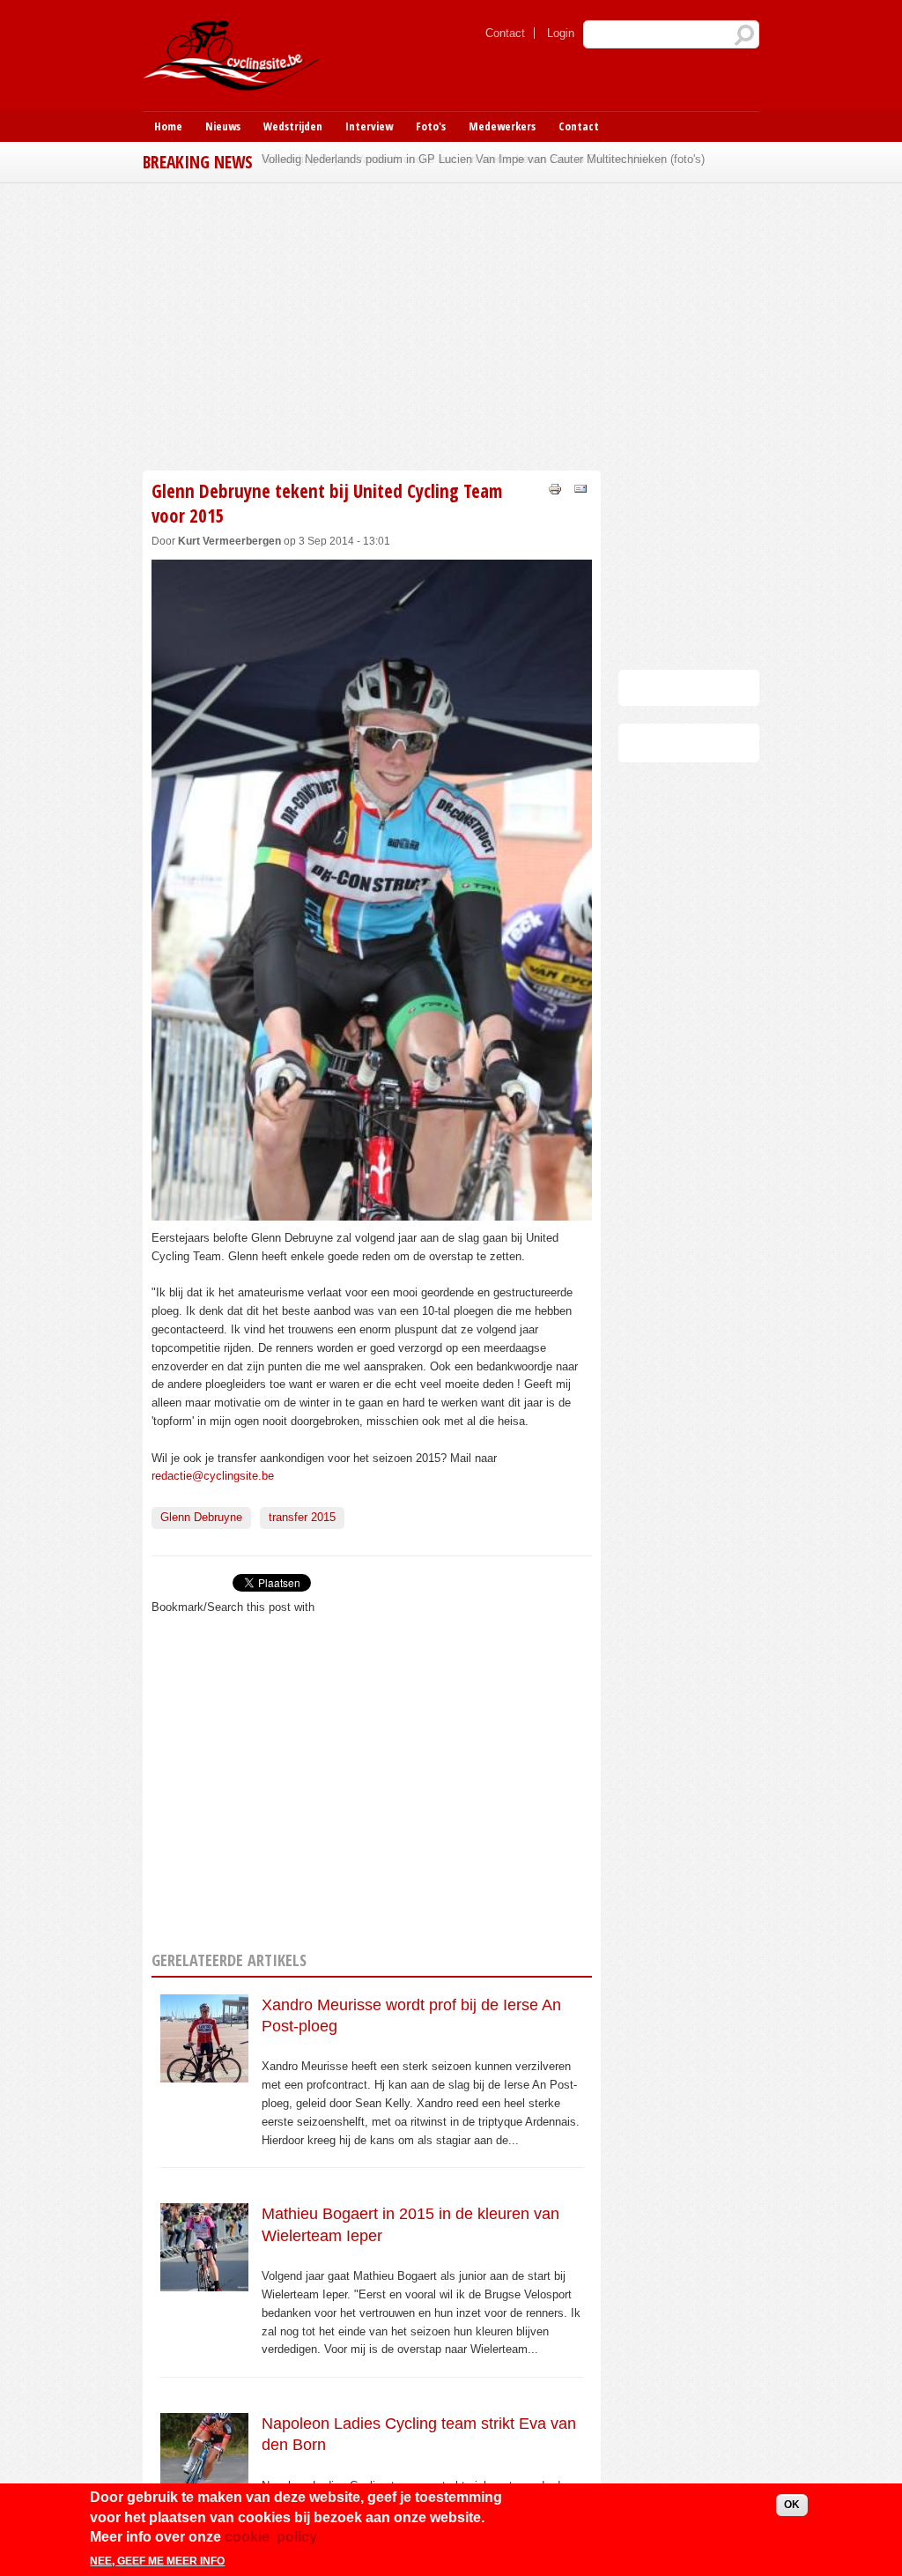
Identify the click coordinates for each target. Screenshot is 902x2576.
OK (792, 2505)
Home (168, 126)
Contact (505, 33)
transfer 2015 (302, 1517)
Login (561, 33)
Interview (369, 126)
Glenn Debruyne (201, 1517)
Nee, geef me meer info (157, 2561)
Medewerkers (502, 126)
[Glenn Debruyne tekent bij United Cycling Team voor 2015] (372, 1210)
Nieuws (223, 126)
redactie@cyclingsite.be (213, 1476)
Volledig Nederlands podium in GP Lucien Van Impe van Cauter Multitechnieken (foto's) (483, 159)
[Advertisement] (451, 324)
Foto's (431, 126)
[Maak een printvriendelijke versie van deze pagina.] (555, 488)
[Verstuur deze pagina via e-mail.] (580, 488)
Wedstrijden (293, 126)
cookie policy (271, 2537)
